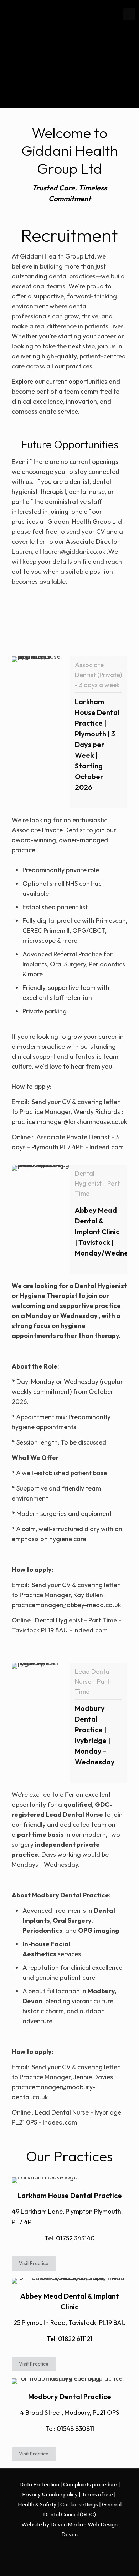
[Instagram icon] (73, 2550)
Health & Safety (37, 2504)
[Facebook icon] (66, 2550)
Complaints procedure (90, 2484)
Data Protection (39, 2484)
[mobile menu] (129, 14)
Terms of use (97, 2494)
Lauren (22, 551)
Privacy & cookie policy (50, 2494)
